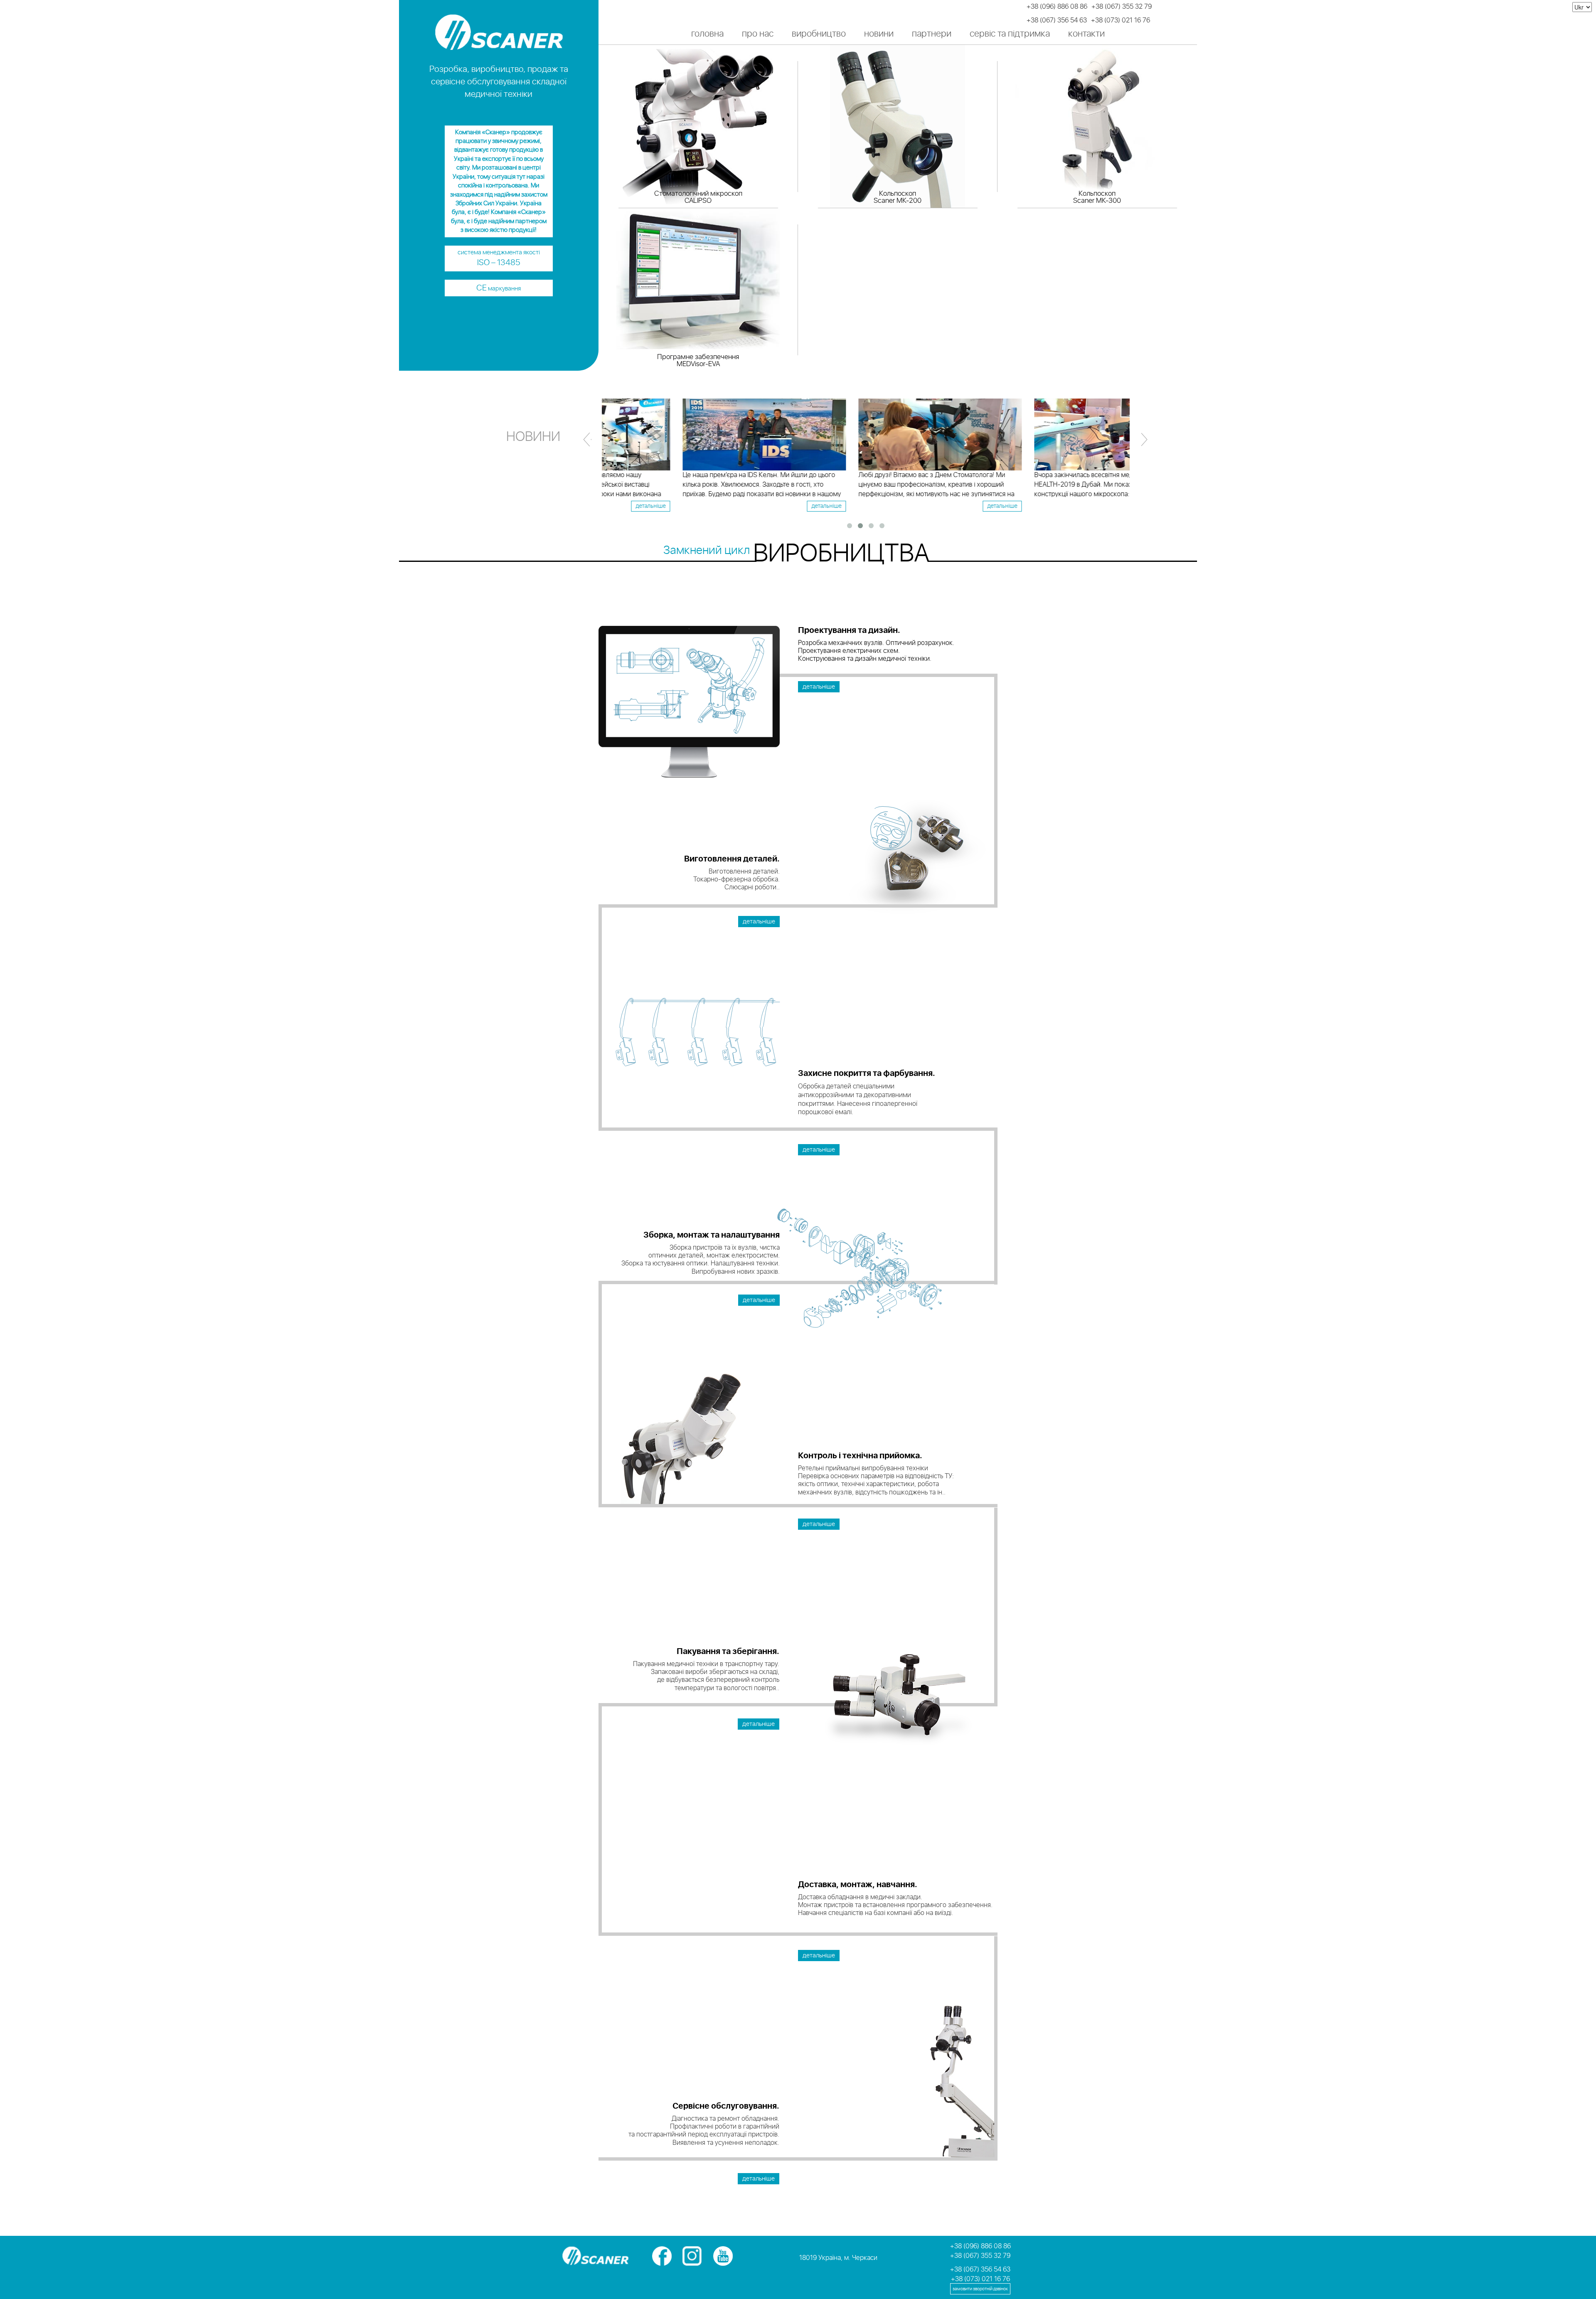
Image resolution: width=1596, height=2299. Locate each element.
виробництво (819, 34)
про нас (758, 34)
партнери (932, 34)
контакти (1086, 34)
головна (707, 34)
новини (879, 34)
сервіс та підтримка (1010, 34)
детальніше (752, 506)
